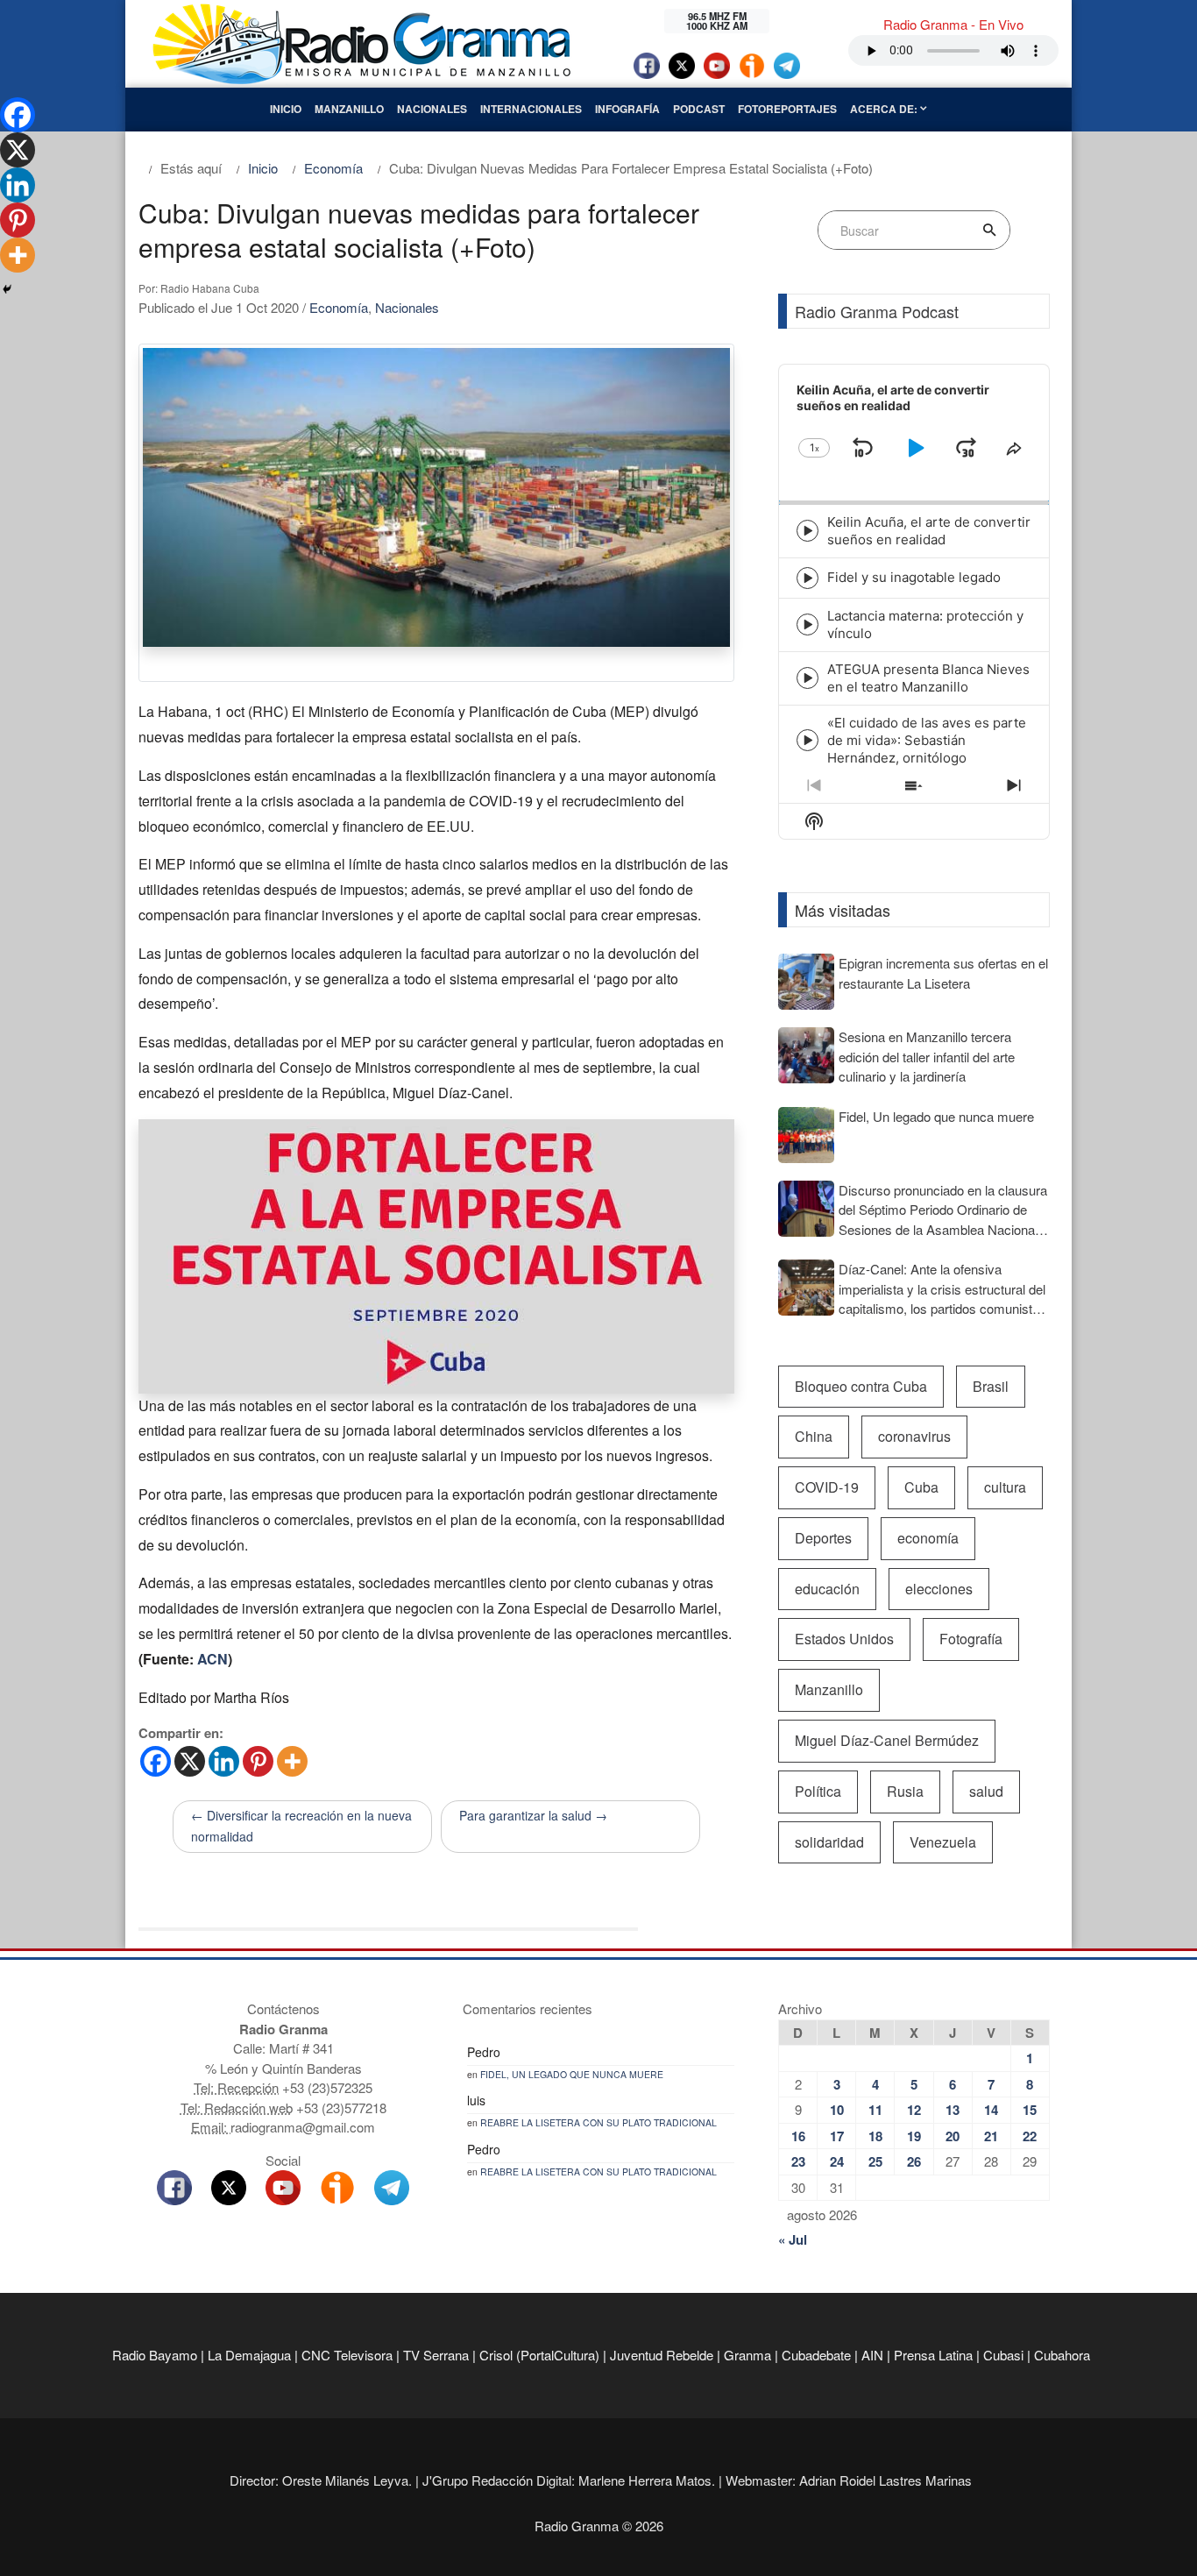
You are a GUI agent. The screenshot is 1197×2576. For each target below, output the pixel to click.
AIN (872, 2355)
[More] (292, 1761)
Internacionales (531, 109)
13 (953, 2110)
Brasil (991, 1386)
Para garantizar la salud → (533, 1815)
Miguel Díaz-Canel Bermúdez (887, 1740)
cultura (1005, 1487)
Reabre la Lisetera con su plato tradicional (598, 2122)
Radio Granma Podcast (877, 311)
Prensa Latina (933, 2355)
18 (875, 2136)
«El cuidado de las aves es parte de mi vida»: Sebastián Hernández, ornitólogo (927, 740)
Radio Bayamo (155, 2355)
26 (914, 2161)
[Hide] (7, 289)
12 (914, 2110)
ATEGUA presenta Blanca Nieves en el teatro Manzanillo (928, 678)
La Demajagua (249, 2355)
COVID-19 (827, 1487)
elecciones (939, 1589)
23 (798, 2161)
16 (798, 2136)
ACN (212, 1659)
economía (928, 1538)
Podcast (699, 109)
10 (837, 2110)
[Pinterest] (258, 1761)
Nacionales (432, 109)
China (814, 1436)
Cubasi (1003, 2355)
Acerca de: (885, 109)
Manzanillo (349, 109)
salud (986, 1791)
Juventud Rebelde (662, 2355)
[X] (190, 1761)
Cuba (921, 1487)
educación (827, 1589)
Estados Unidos (844, 1639)
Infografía (627, 109)
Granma (747, 2355)
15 (1030, 2110)
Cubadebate (816, 2355)
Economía (339, 307)
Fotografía (971, 1639)
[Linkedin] (224, 1761)
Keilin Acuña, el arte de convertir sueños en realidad (929, 531)
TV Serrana (436, 2355)
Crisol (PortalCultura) (539, 2355)
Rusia (905, 1791)
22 (1030, 2136)
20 (953, 2136)
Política (818, 1791)
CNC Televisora (347, 2355)
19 (914, 2136)
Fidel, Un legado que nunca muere (572, 2074)
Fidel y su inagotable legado (914, 577)
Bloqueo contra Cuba (861, 1386)
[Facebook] (156, 1761)
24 (837, 2161)
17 (837, 2136)
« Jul (793, 2239)
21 (991, 2136)
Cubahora (1062, 2355)
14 (991, 2110)
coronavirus (914, 1436)
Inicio (286, 109)
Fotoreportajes (787, 109)
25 (875, 2161)
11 (875, 2110)
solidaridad (829, 1842)
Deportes (823, 1538)
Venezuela (943, 1842)
